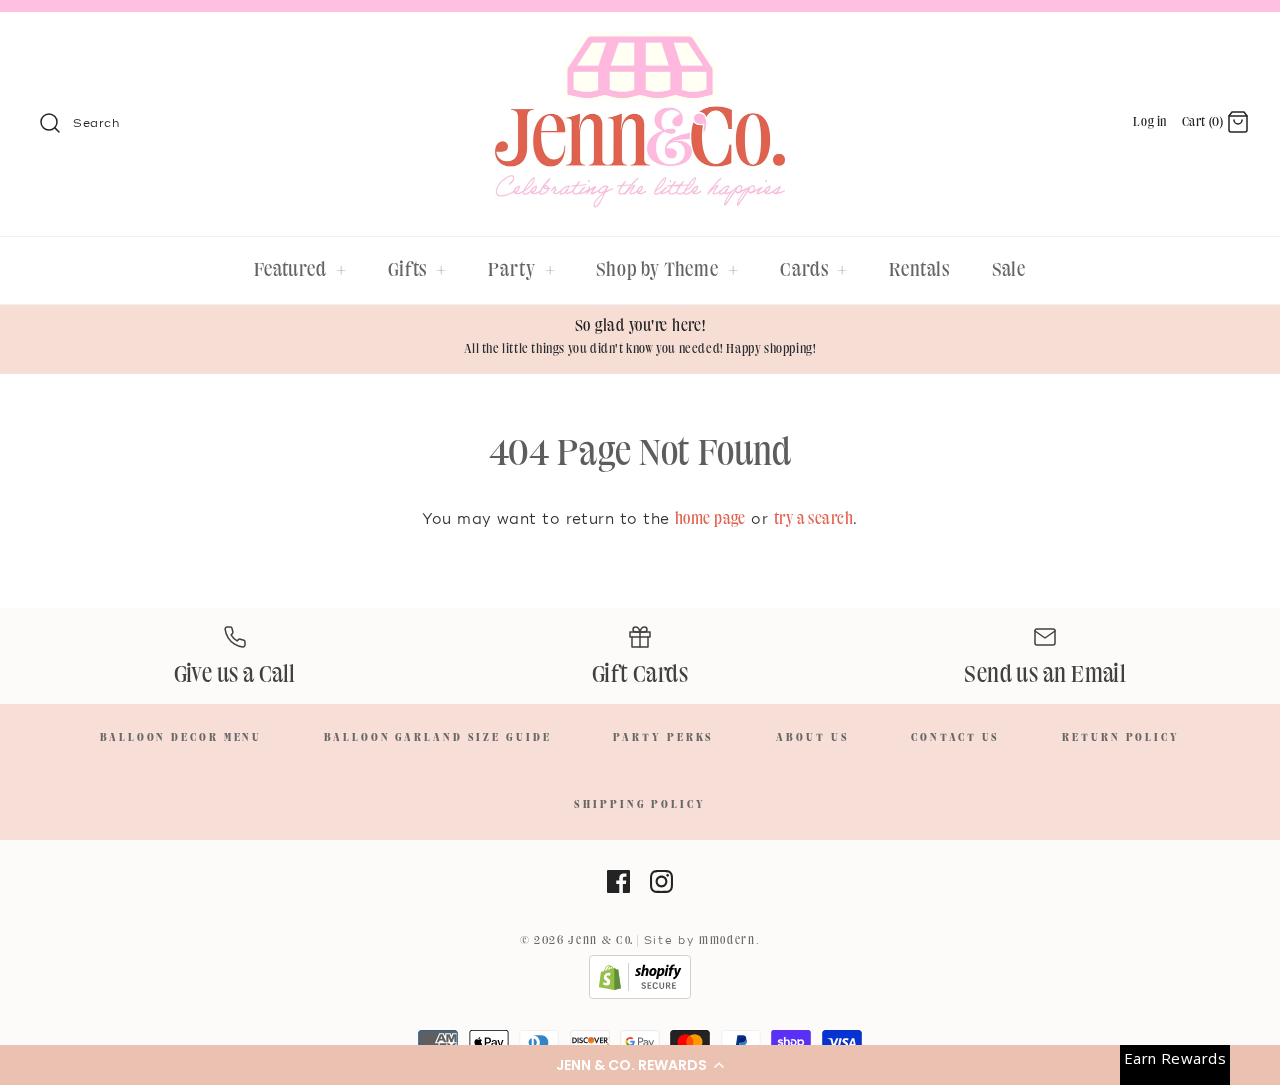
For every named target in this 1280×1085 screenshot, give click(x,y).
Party (521, 270)
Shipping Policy (640, 805)
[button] (640, 1065)
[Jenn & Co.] (640, 45)
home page (710, 519)
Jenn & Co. (601, 940)
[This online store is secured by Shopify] (640, 996)
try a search (813, 519)
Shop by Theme (667, 270)
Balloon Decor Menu (181, 738)
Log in (1150, 122)
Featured (300, 270)
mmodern (727, 940)
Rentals (919, 270)
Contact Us (955, 738)
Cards (814, 270)
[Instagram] (661, 881)
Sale (1009, 270)
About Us (812, 738)
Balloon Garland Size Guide (437, 738)
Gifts (417, 270)
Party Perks (663, 738)
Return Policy (1121, 738)
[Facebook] (618, 881)
